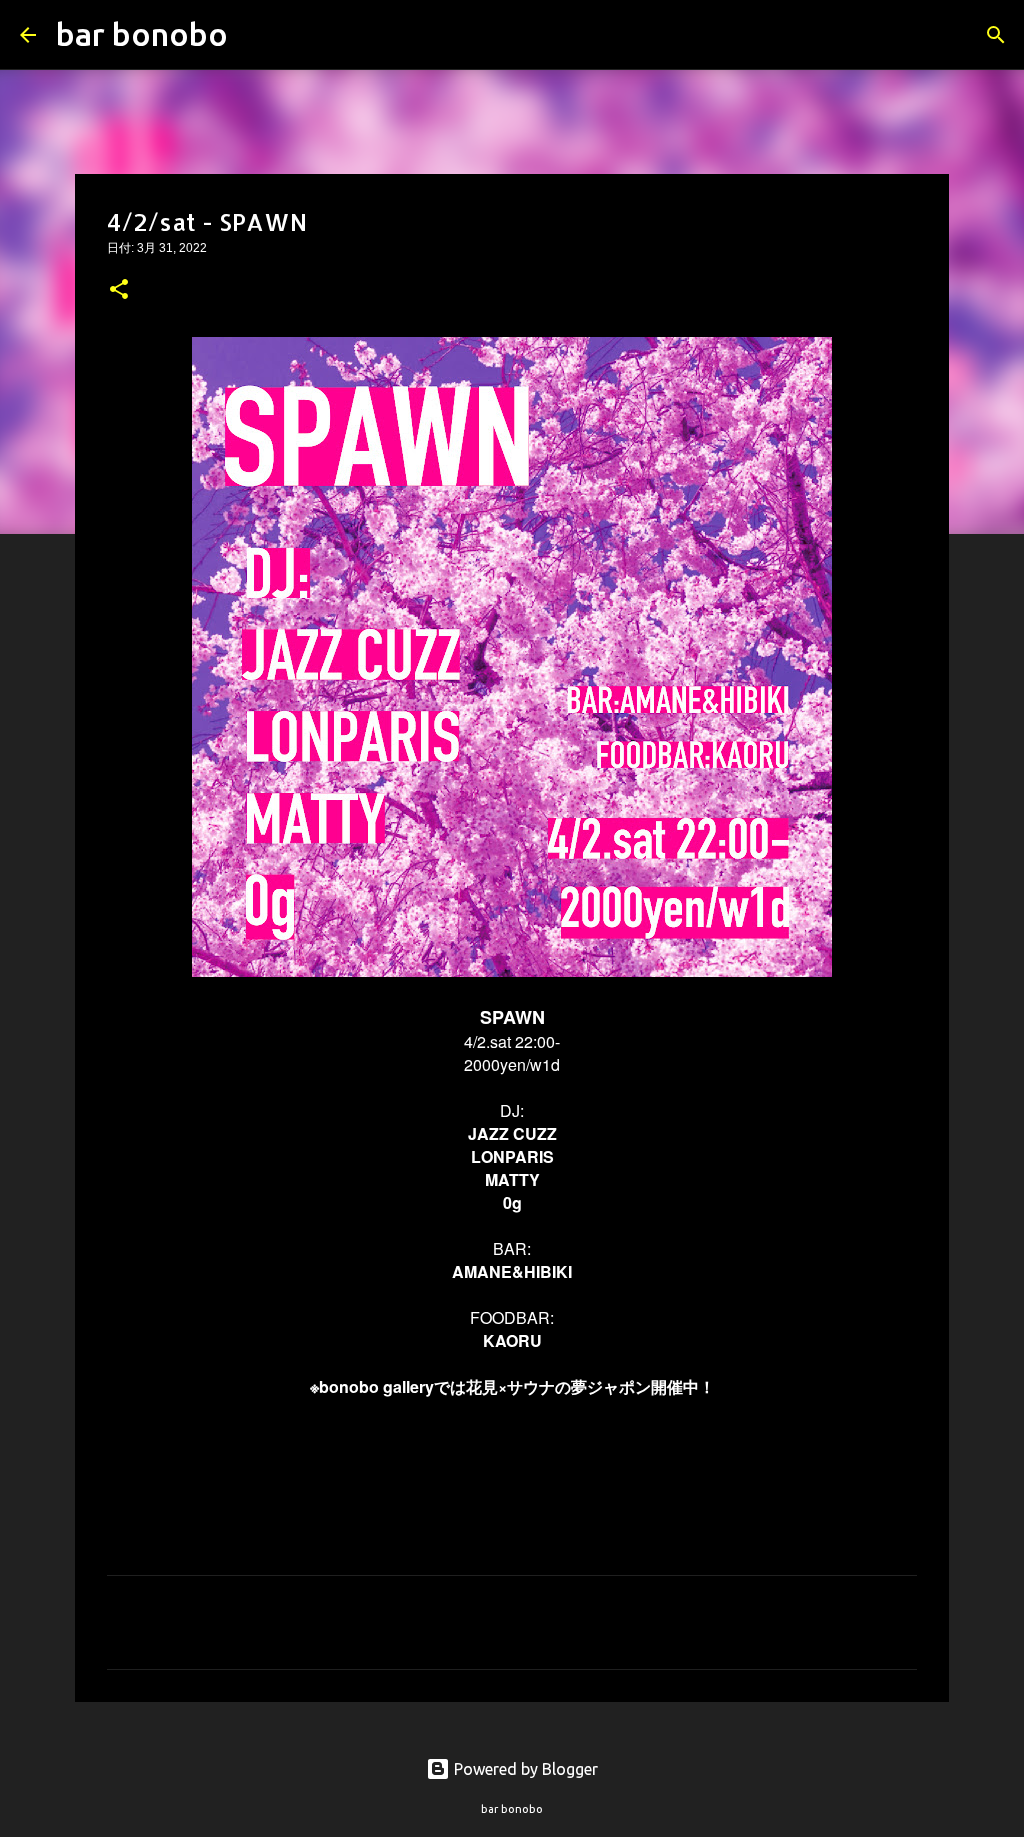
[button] (119, 291)
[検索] (256, 35)
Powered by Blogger (524, 1769)
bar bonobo (142, 34)
